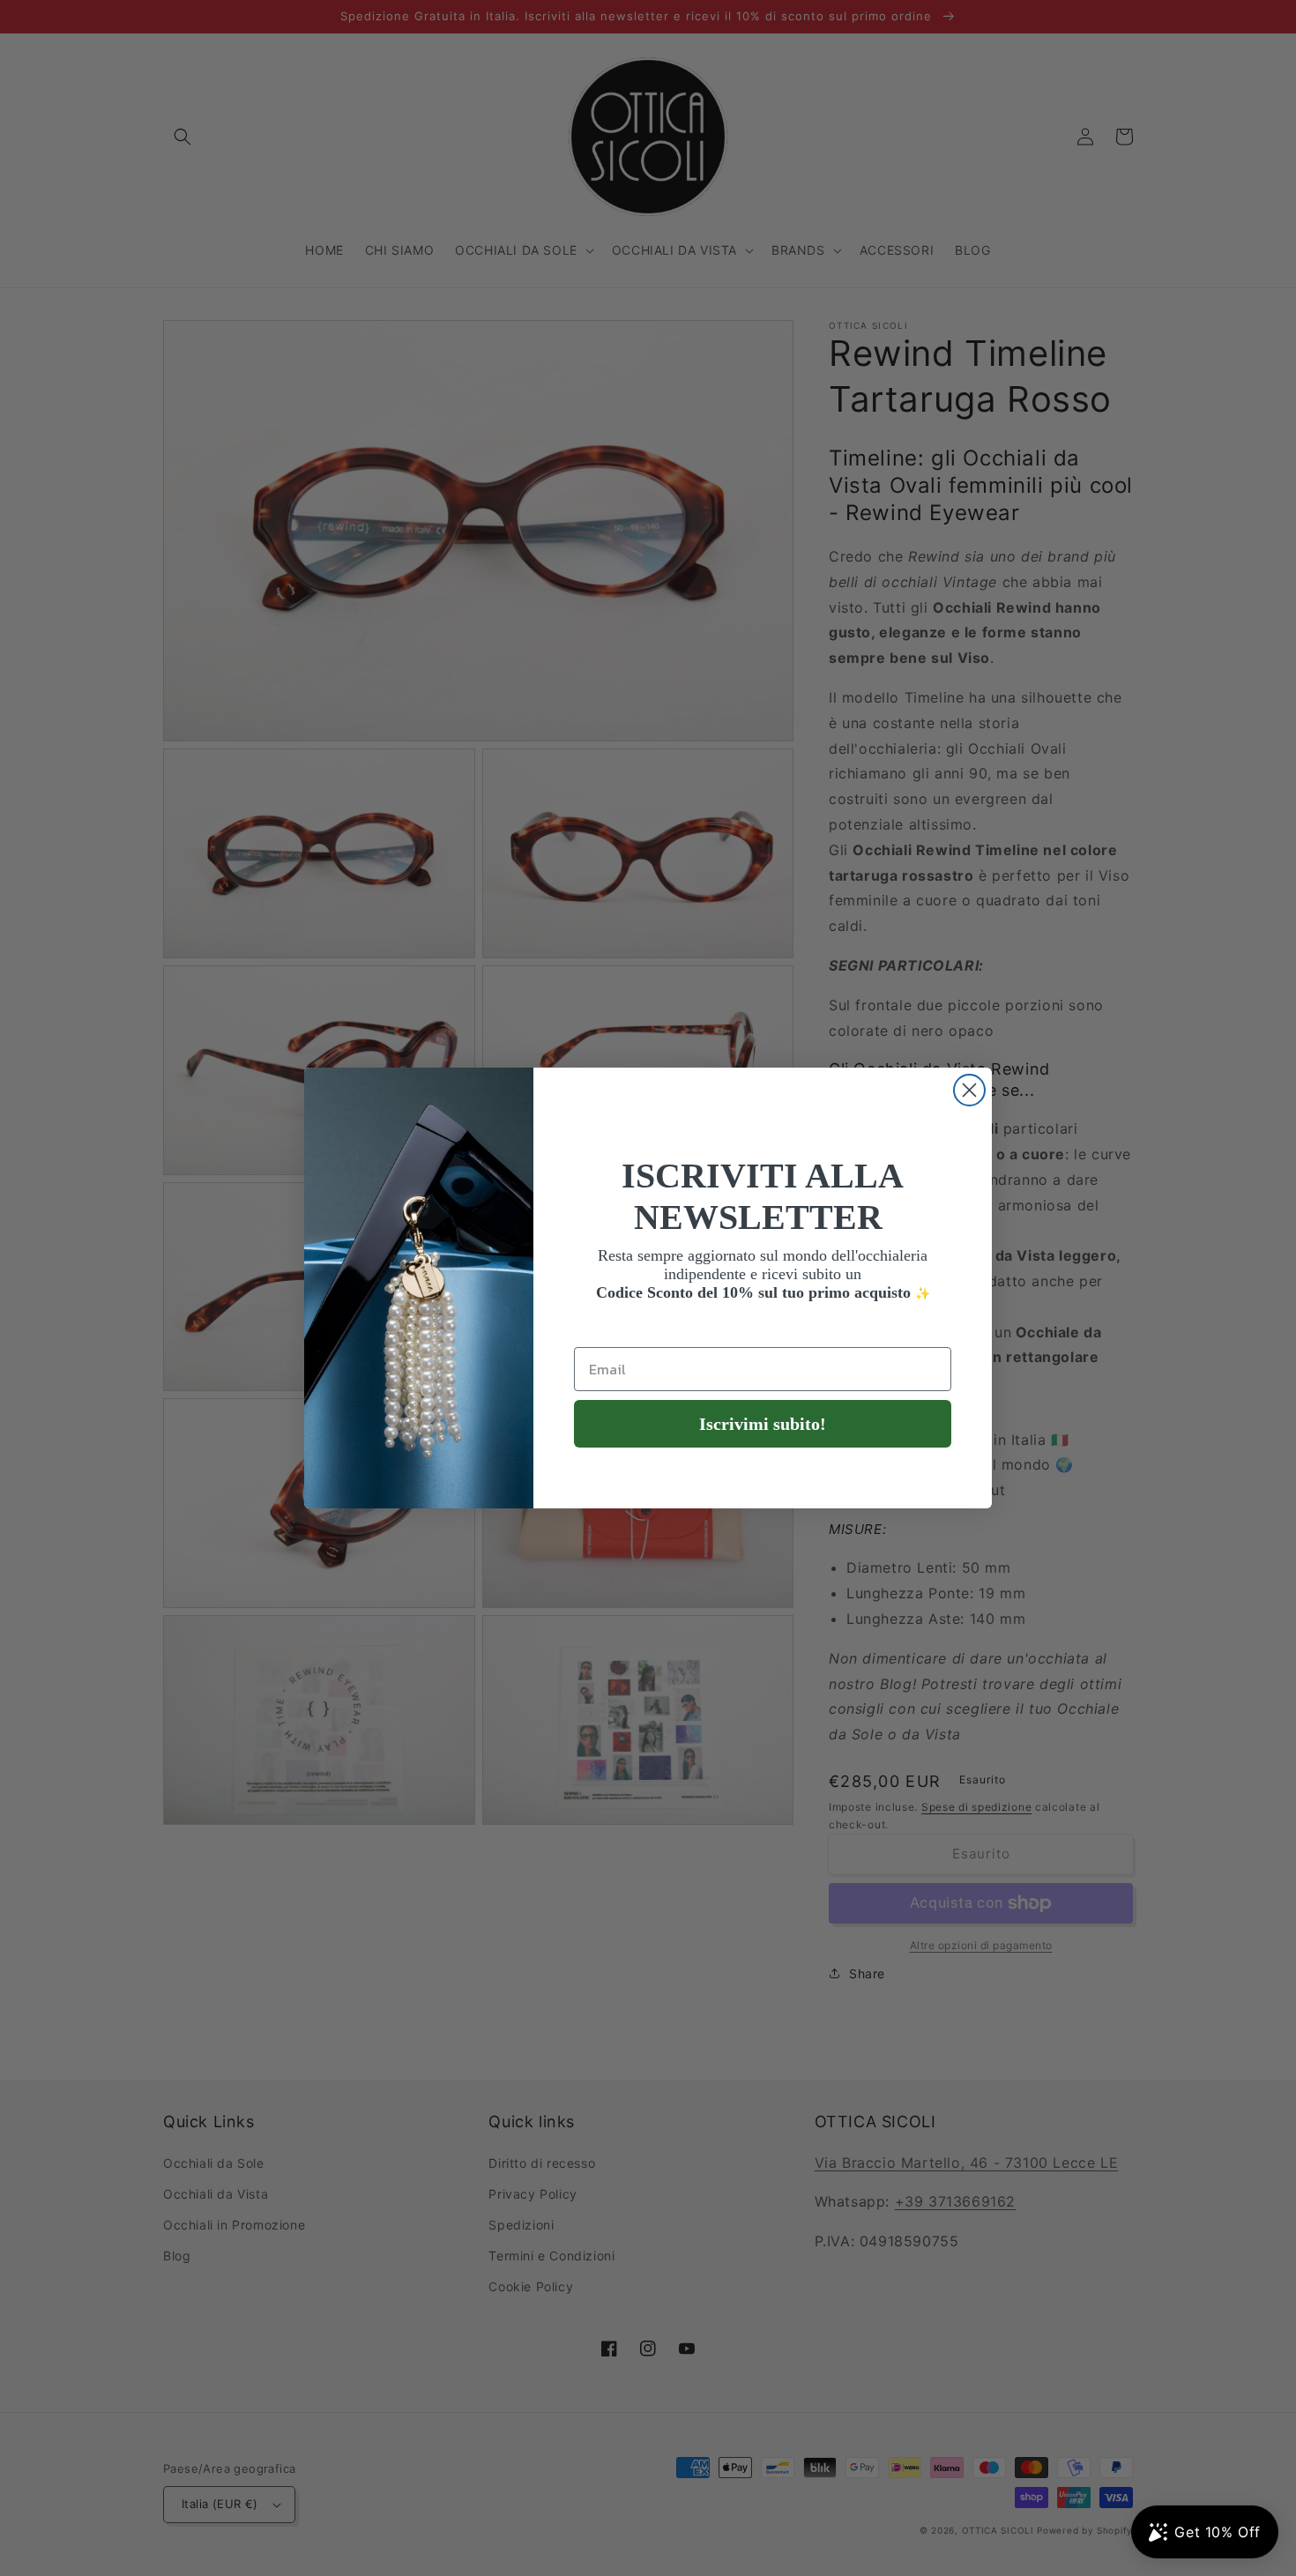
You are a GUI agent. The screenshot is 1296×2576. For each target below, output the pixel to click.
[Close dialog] (969, 1090)
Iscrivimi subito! (763, 1424)
